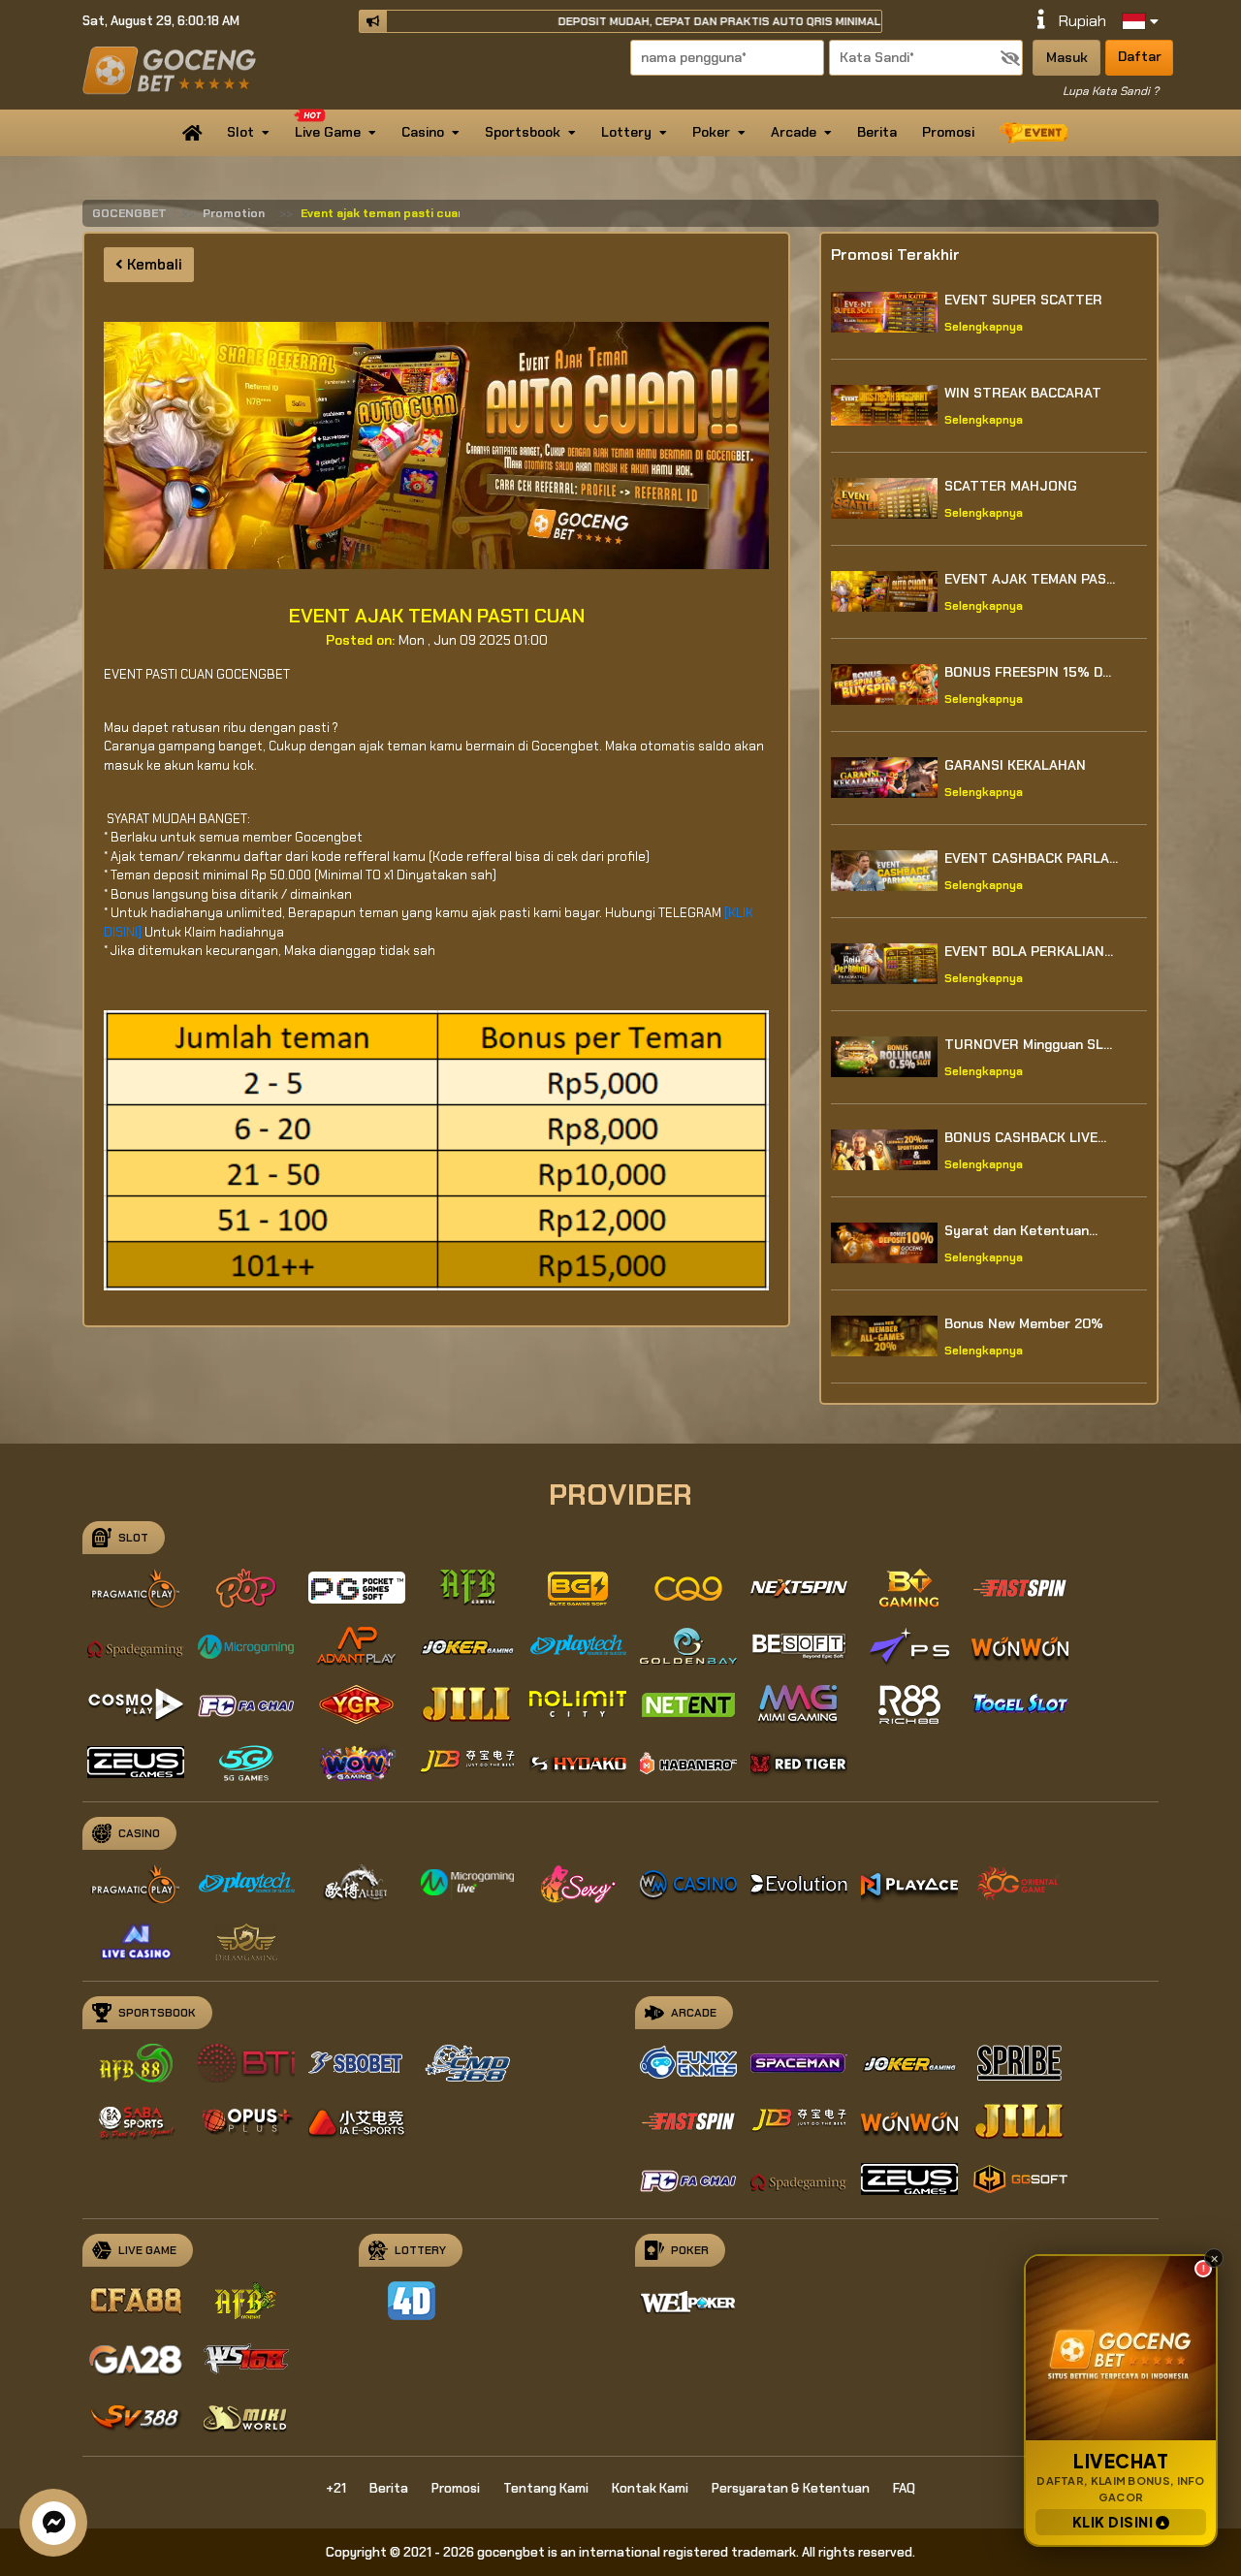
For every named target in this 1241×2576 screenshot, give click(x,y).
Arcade (794, 132)
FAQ (904, 2488)
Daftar (1140, 56)
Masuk (1067, 57)
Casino (423, 132)
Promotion (234, 213)
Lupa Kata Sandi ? (1111, 91)
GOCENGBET (129, 213)
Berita (877, 132)
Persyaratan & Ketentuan (791, 2488)
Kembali (153, 265)
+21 (336, 2488)
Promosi (948, 132)
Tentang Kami (546, 2488)
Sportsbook (523, 132)
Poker (711, 132)
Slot (240, 132)
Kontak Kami (650, 2488)
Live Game (328, 132)
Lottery (626, 132)
